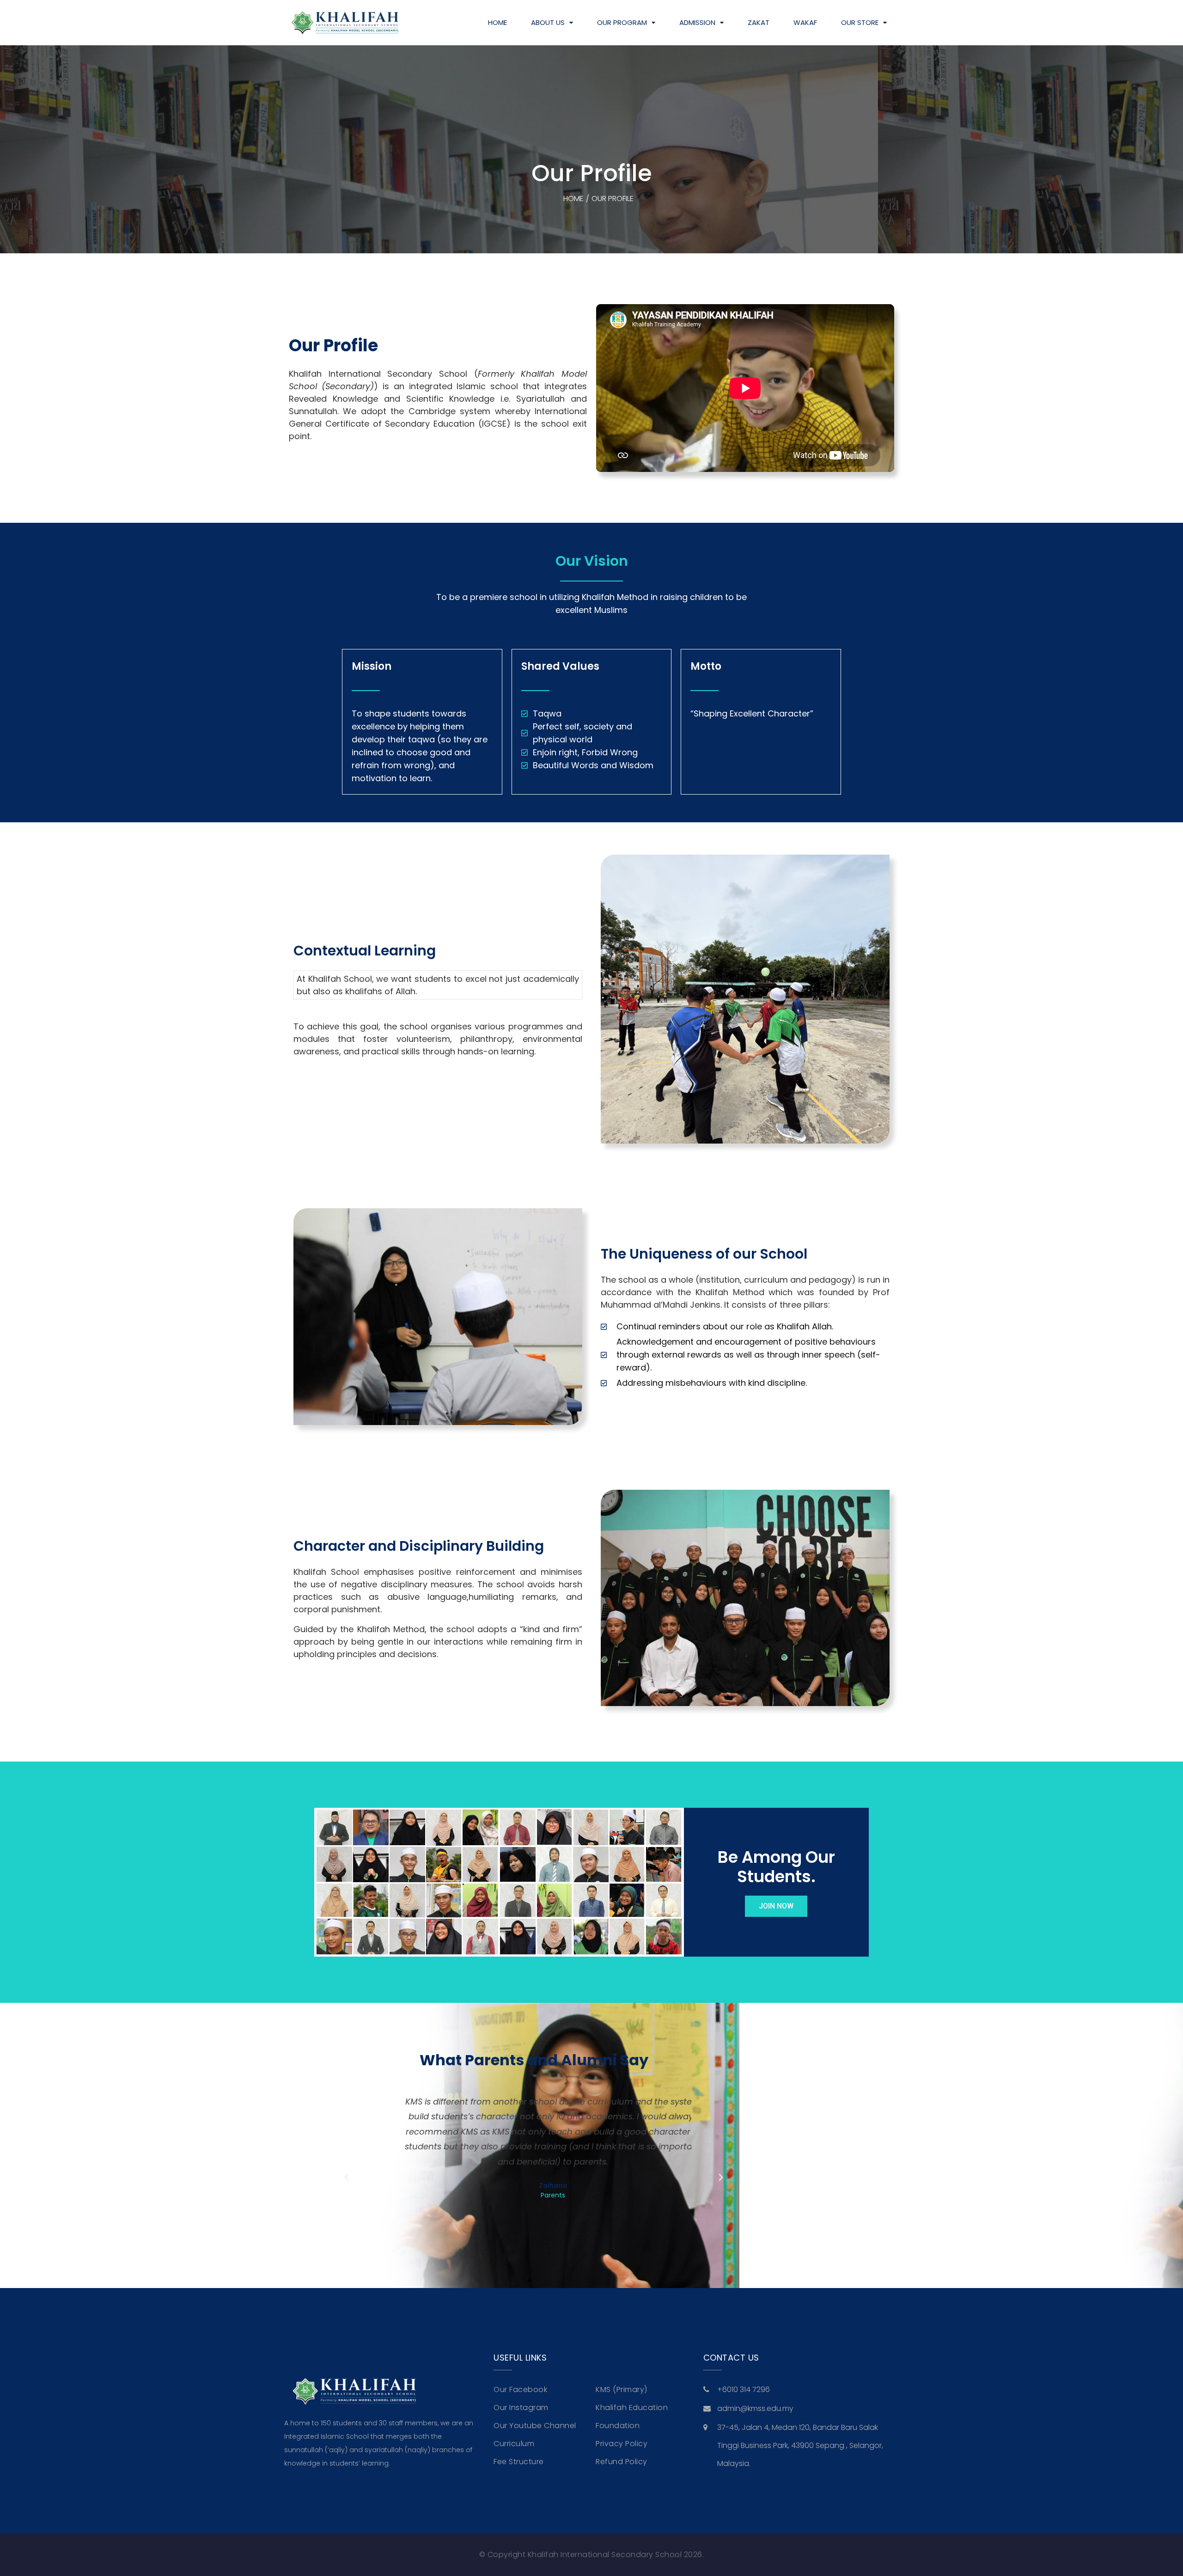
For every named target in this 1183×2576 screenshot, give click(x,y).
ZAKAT (759, 22)
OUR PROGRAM (622, 22)
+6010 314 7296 (744, 2389)
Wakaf (805, 22)
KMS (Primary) (622, 2389)
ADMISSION (697, 22)
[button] (347, 2178)
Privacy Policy (622, 2444)
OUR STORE (860, 22)
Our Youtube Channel (535, 2426)
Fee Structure (519, 2462)
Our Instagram (521, 2408)
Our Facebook (520, 2389)
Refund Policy (622, 2462)
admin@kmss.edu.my (755, 2408)
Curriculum (514, 2444)
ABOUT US (548, 22)
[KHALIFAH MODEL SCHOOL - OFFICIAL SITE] (344, 23)
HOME (497, 22)
